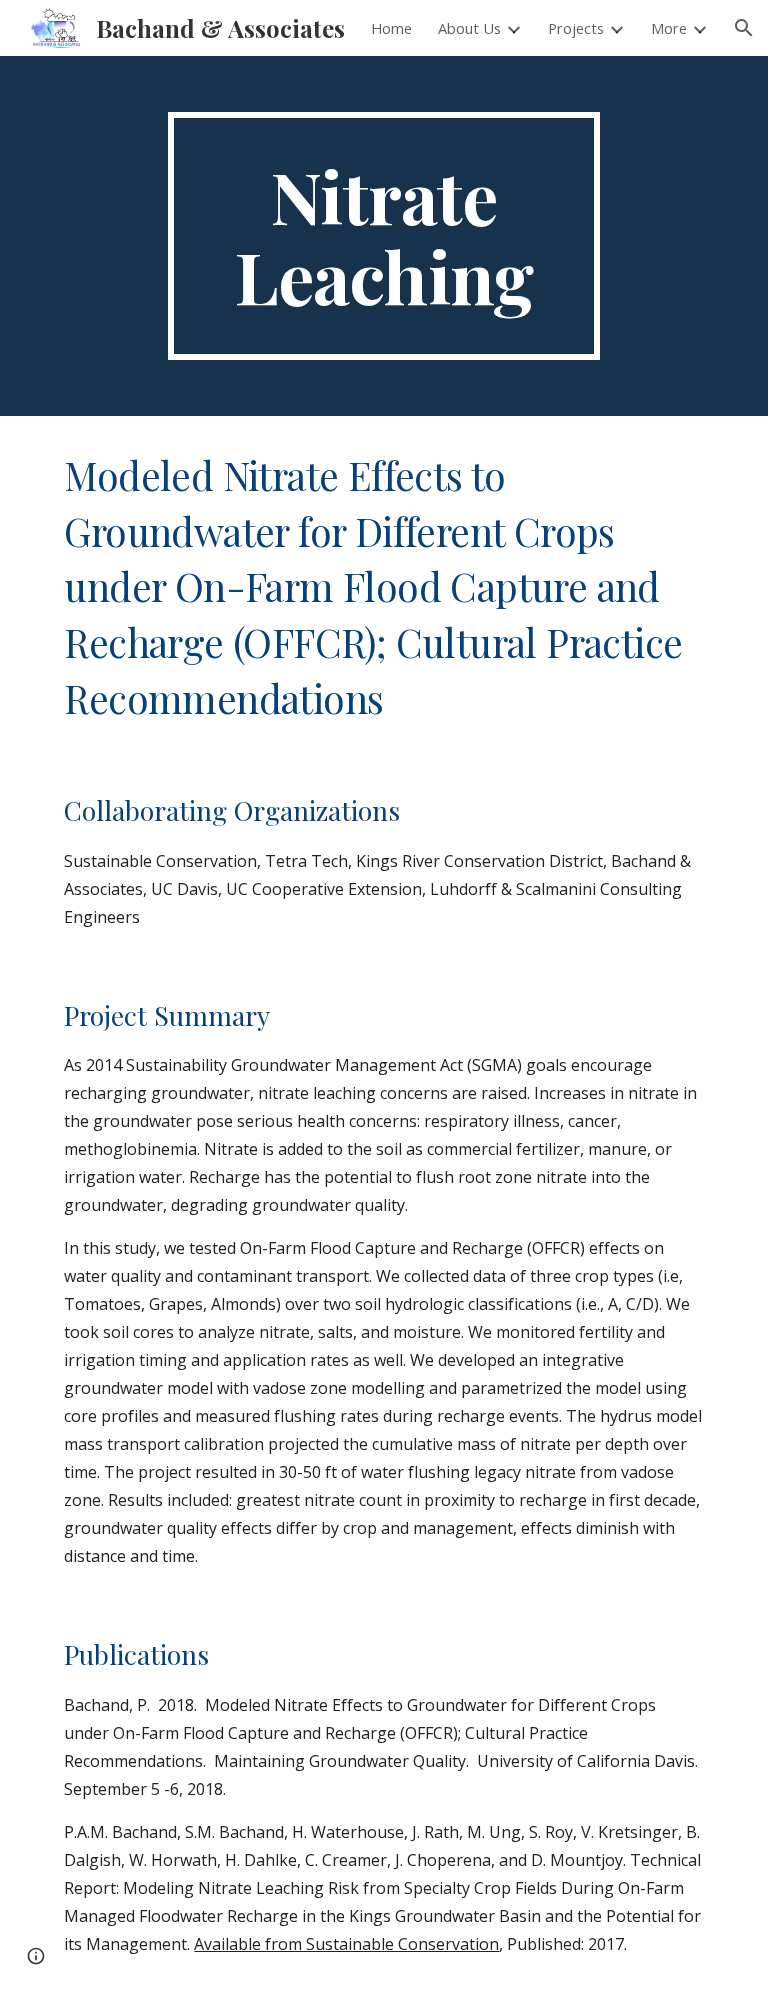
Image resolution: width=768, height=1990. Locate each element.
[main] (383, 236)
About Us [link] (469, 28)
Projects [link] (576, 28)
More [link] (669, 28)
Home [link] (391, 28)
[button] (744, 28)
